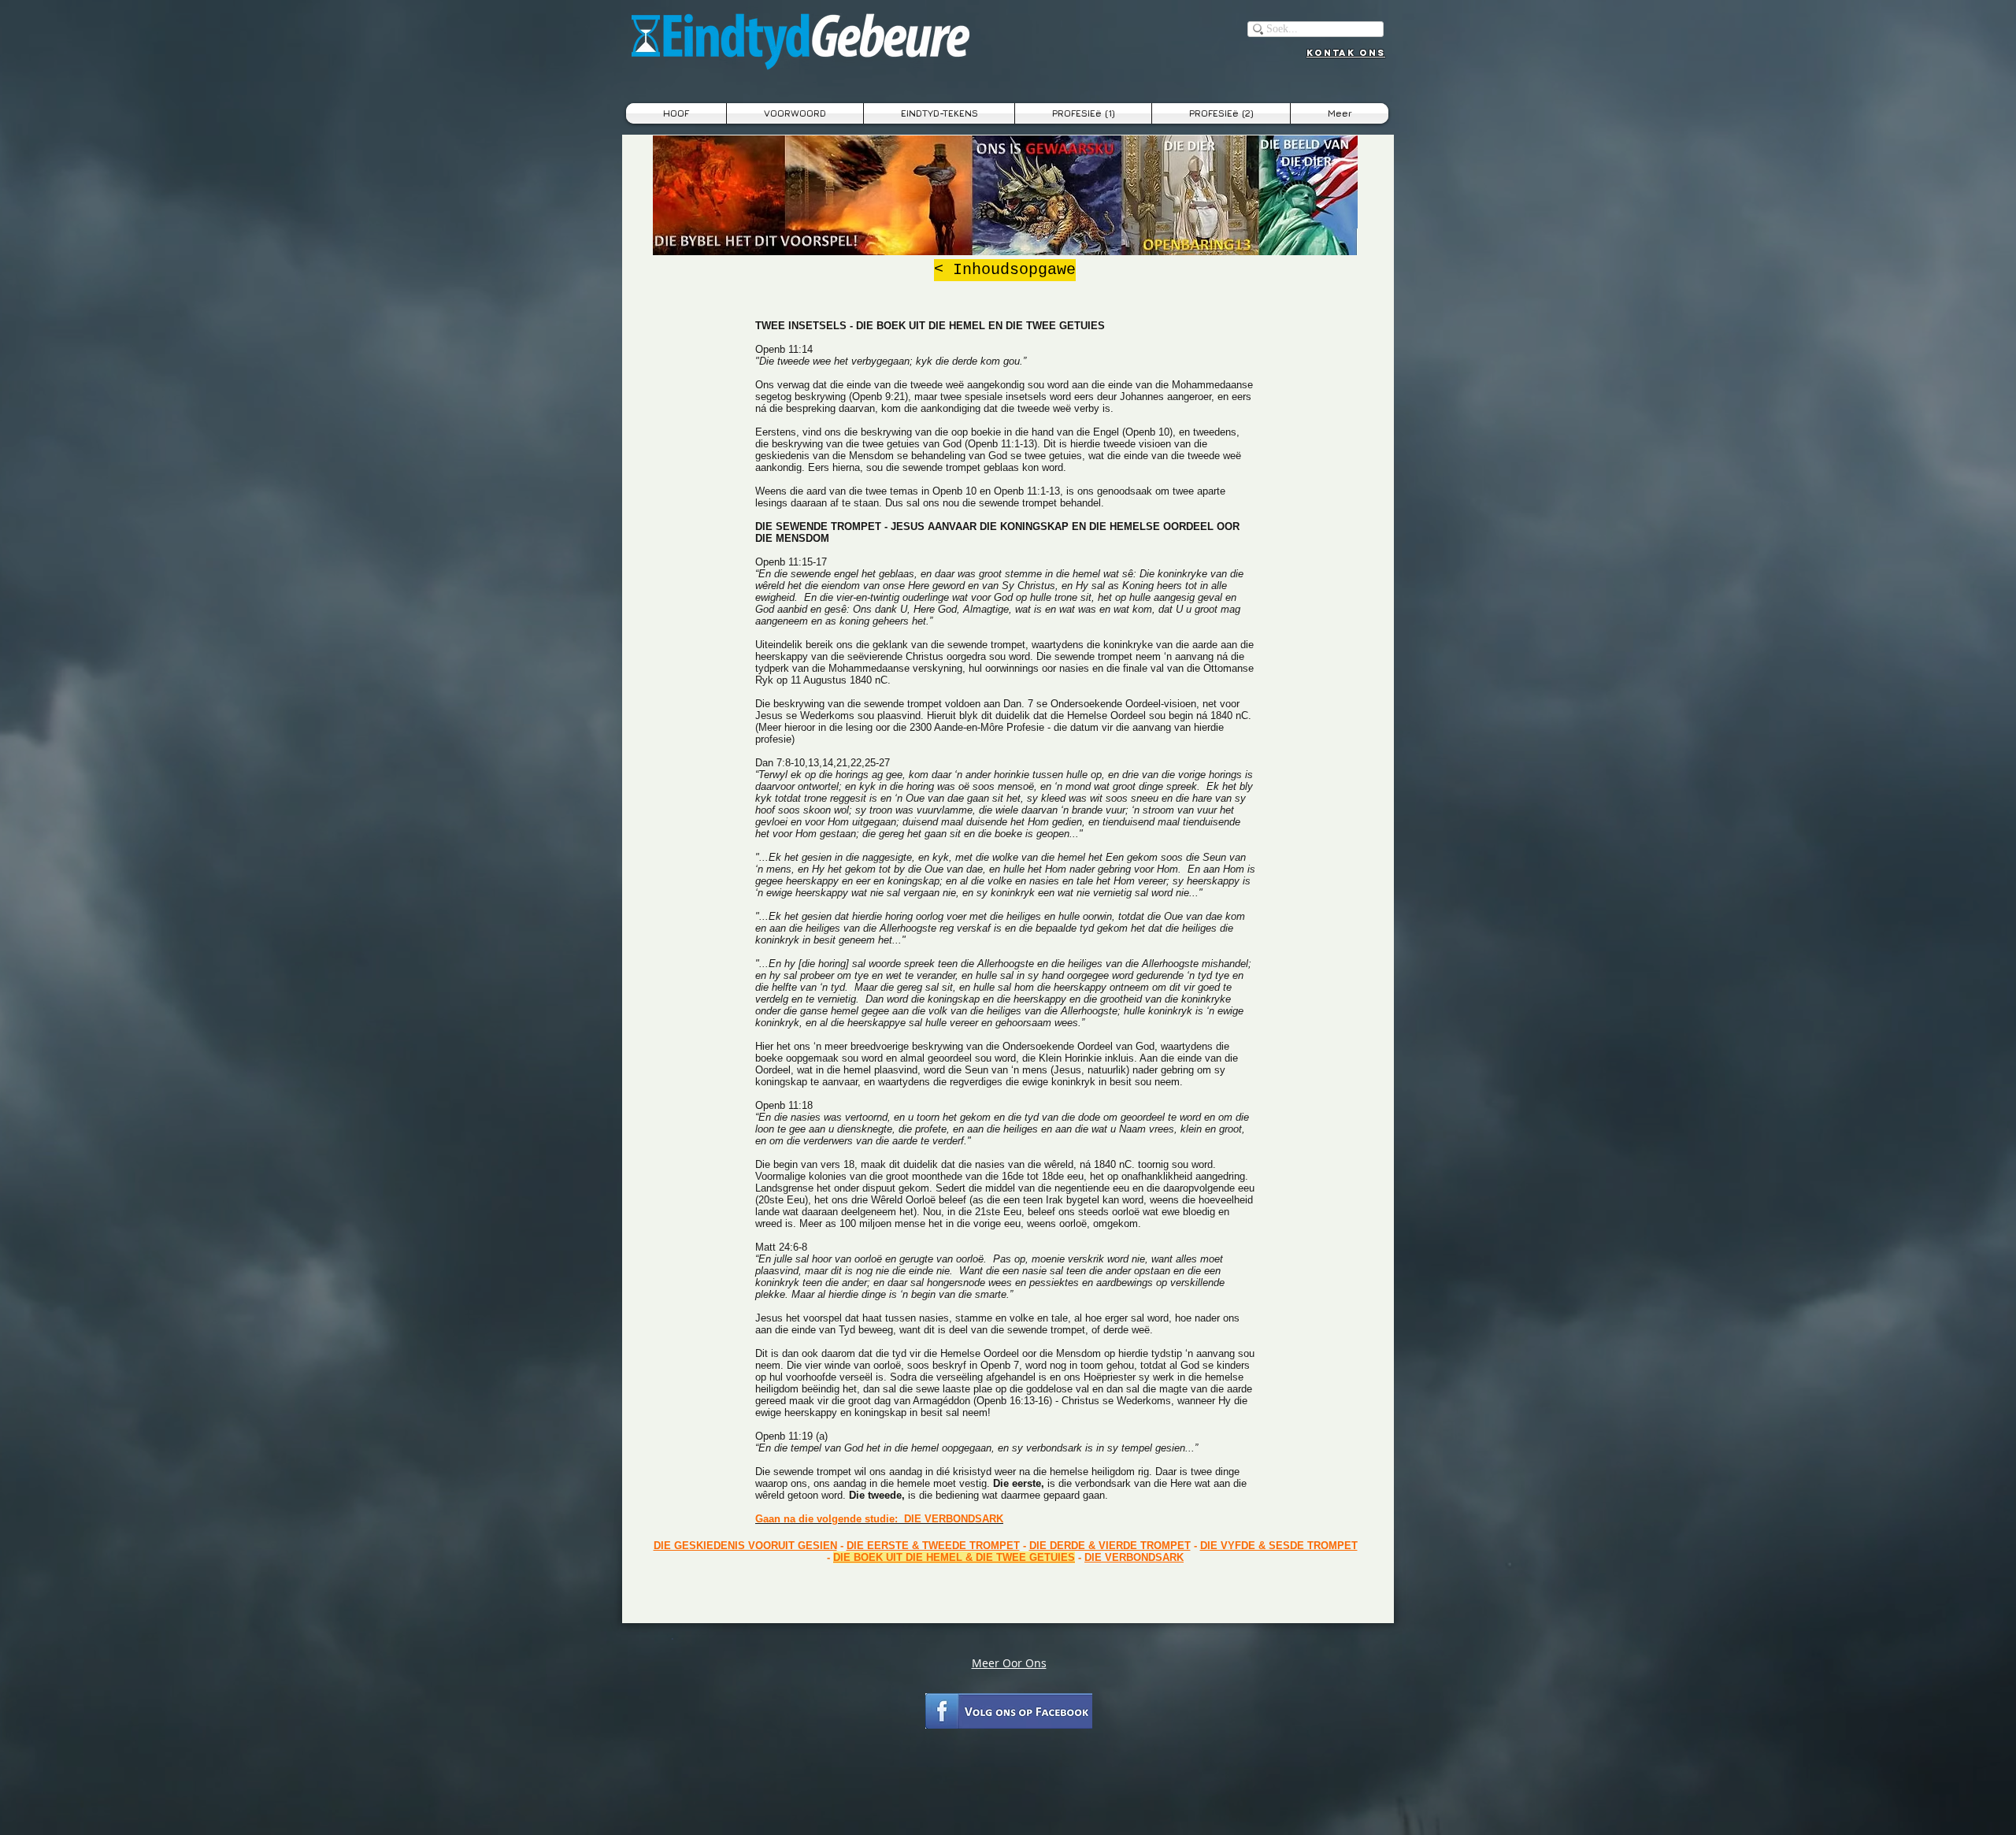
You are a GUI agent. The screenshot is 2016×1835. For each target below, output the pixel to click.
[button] (939, 113)
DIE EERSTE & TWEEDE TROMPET (933, 1546)
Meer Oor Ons (1009, 1663)
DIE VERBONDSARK (1134, 1557)
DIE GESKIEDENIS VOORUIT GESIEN (745, 1546)
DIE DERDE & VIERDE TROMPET (1110, 1546)
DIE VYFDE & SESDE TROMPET (1279, 1546)
